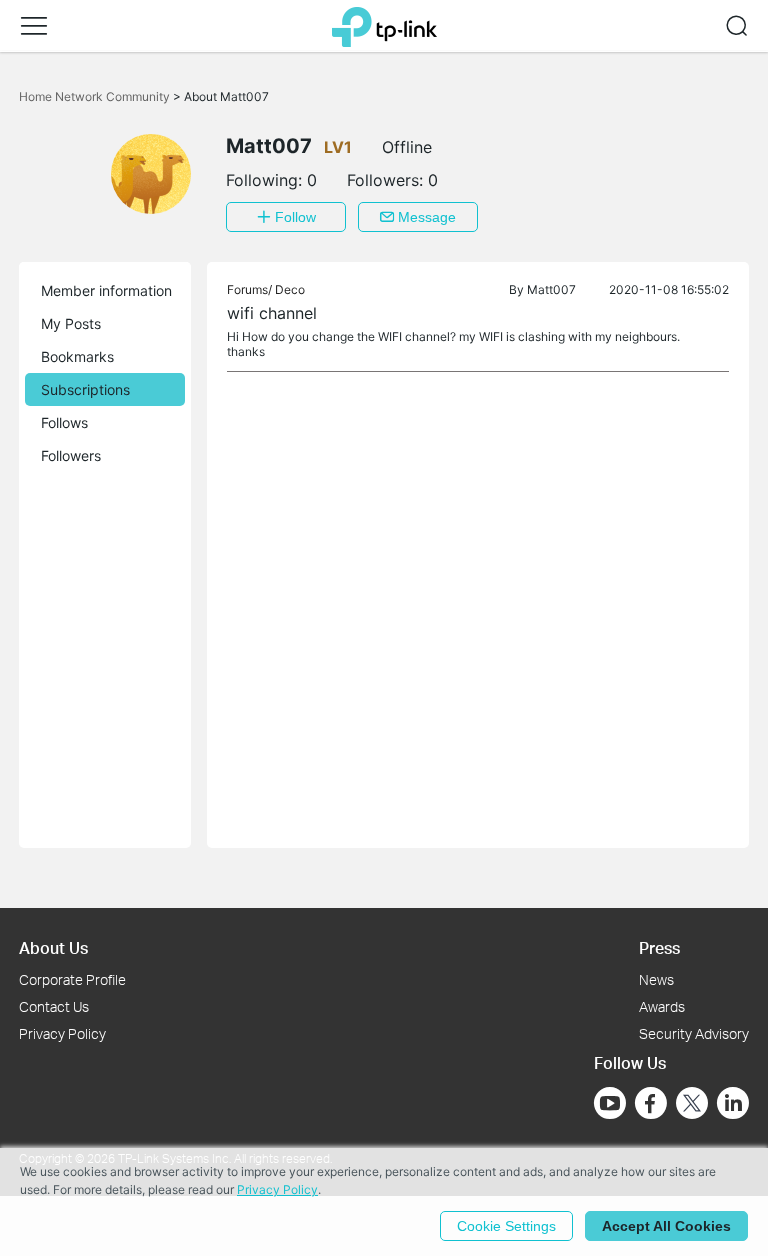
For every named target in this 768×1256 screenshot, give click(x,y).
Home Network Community (96, 96)
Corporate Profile (72, 979)
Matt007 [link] (551, 289)
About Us (53, 947)
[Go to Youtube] (610, 1103)
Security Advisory (694, 1033)
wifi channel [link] (272, 313)
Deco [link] (290, 289)
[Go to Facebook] (651, 1103)
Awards (662, 1006)
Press (659, 947)
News (656, 979)
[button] (34, 26)
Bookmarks (77, 356)
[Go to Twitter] (692, 1105)
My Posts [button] (71, 323)
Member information (106, 290)
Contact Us (54, 1006)
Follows (64, 422)
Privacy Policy (62, 1033)
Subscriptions (85, 389)
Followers (71, 455)
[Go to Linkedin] (733, 1103)
